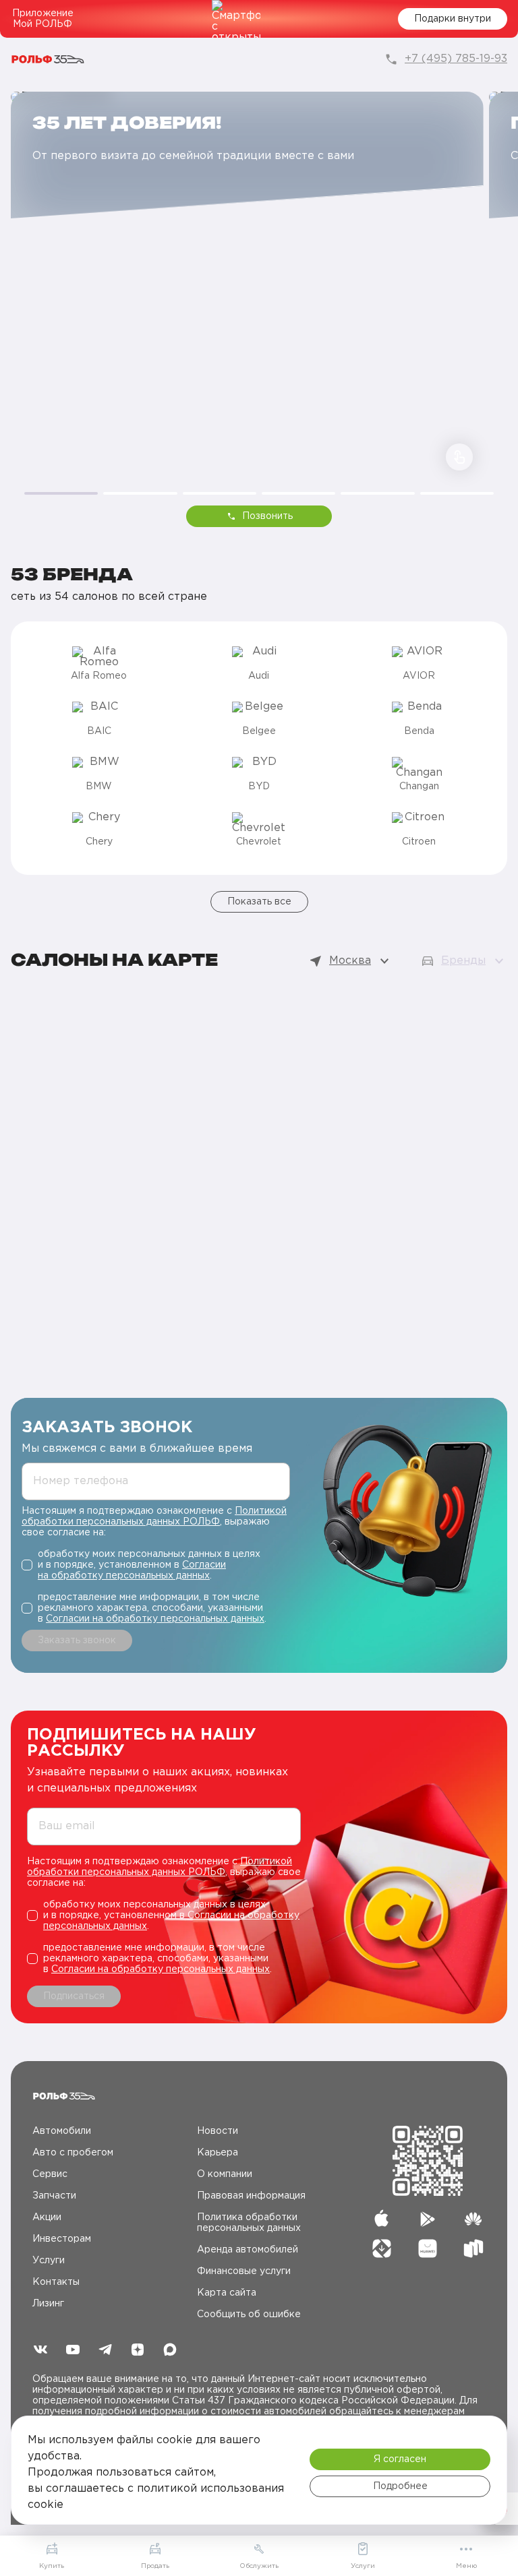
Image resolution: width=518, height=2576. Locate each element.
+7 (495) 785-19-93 (456, 59)
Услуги (49, 2261)
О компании (225, 2174)
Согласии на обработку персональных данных (155, 1619)
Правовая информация (251, 2196)
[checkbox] (156, 1565)
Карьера (218, 2153)
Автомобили (62, 2131)
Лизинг (48, 2304)
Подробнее (400, 2486)
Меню (466, 2566)
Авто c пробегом (73, 2153)
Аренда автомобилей (248, 2250)
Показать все (259, 902)
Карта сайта (227, 2293)
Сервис (50, 2174)
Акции (47, 2217)
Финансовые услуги (244, 2271)
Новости (218, 2131)
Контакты (56, 2282)
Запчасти (54, 2196)
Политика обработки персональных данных (249, 2223)
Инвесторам (62, 2239)
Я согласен (400, 2459)
